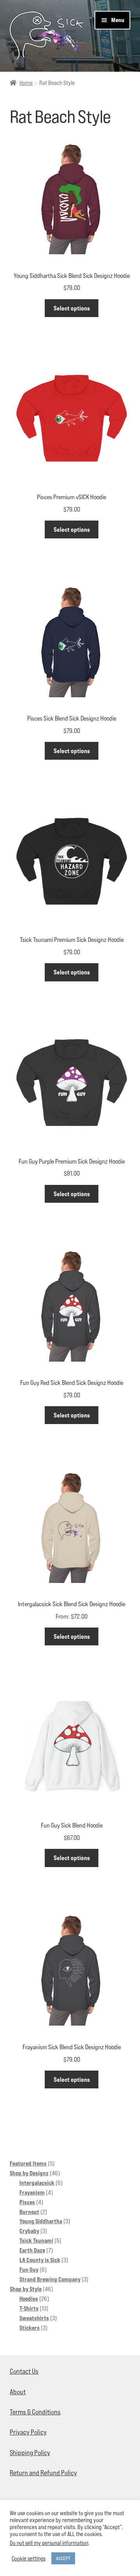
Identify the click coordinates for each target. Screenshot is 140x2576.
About (18, 2392)
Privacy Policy (28, 2432)
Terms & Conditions (35, 2412)
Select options (72, 308)
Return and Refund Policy (43, 2473)
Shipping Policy (30, 2453)
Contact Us (24, 2371)
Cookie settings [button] (29, 2558)
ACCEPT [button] (63, 2558)
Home (26, 83)
